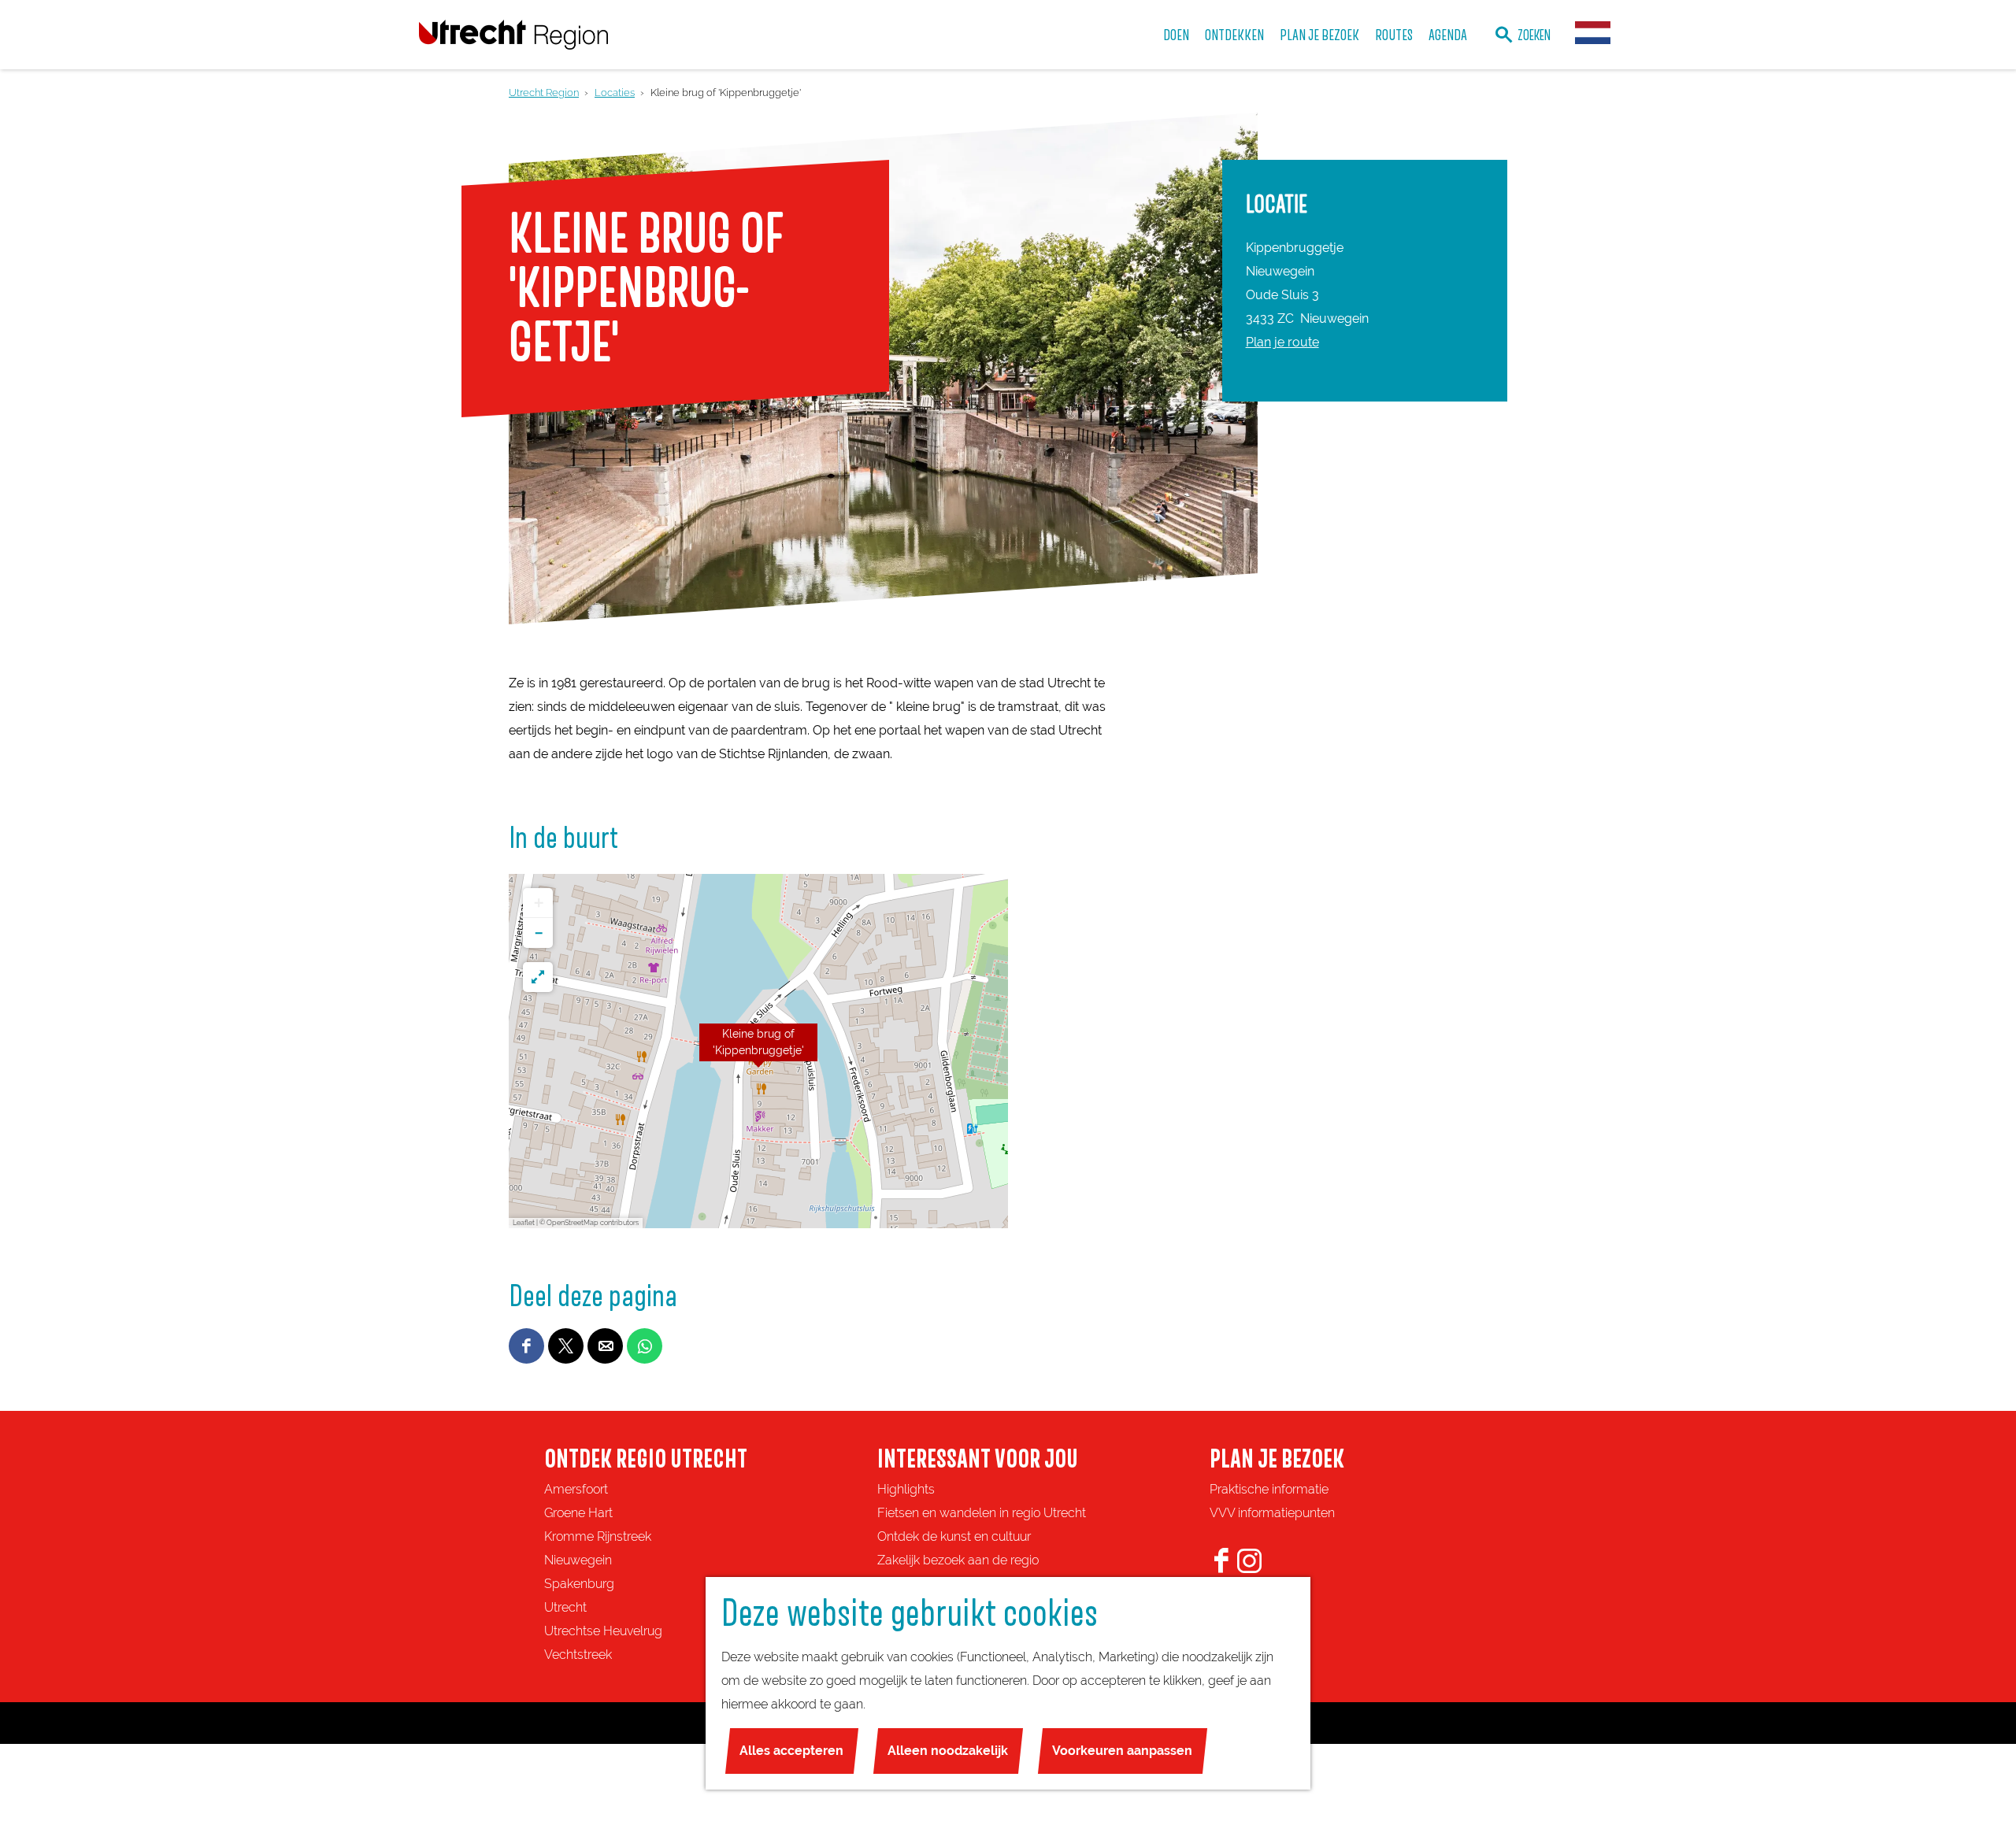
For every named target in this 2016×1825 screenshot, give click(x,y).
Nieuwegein (578, 1560)
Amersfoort (576, 1489)
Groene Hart (578, 1513)
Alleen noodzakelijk (948, 1751)
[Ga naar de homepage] (513, 34)
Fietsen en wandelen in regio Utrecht (982, 1513)
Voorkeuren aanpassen (1122, 1751)
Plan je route (1282, 342)
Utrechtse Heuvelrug (603, 1631)
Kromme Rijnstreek (598, 1536)
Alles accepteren (791, 1751)
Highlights (906, 1489)
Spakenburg (579, 1584)
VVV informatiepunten (1272, 1513)
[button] (758, 1051)
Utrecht (565, 1607)
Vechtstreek (578, 1655)
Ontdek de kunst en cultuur (954, 1536)
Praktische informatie (1269, 1489)
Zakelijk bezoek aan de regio (958, 1560)
